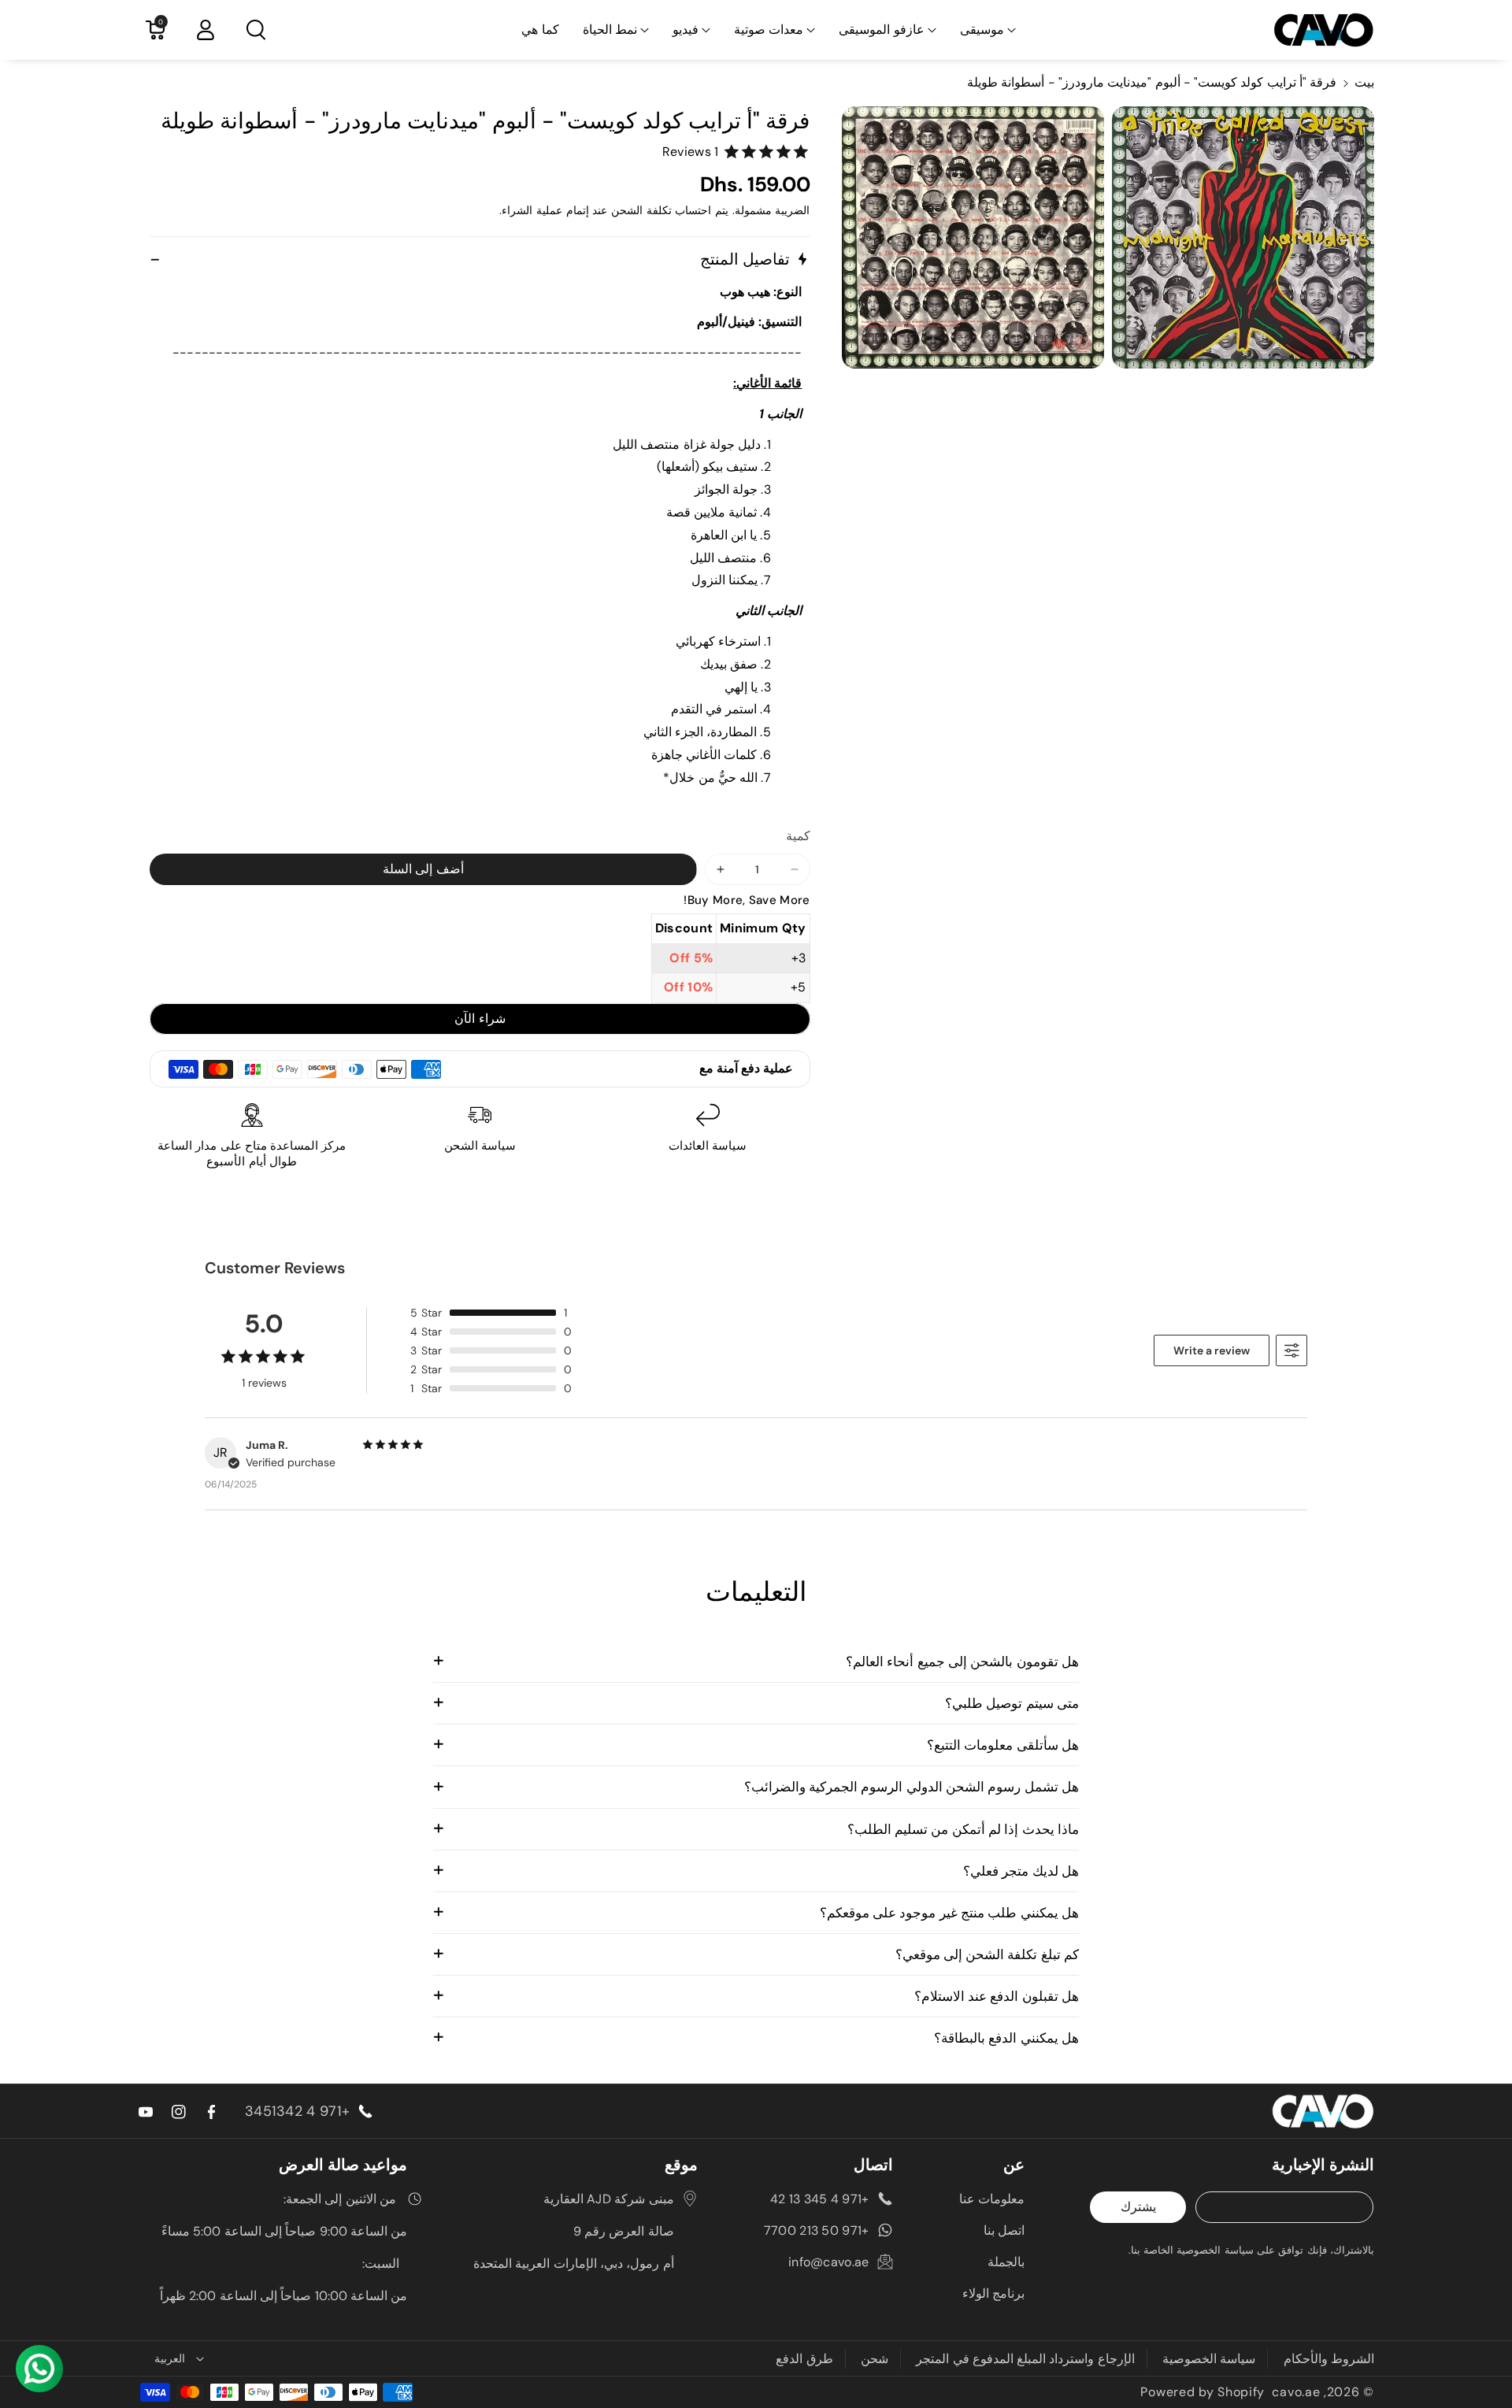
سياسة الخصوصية (1209, 2359)
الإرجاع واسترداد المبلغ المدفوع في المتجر (1025, 2359)
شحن (875, 2359)
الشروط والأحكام (1329, 2359)
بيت (1364, 82)
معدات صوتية (769, 30)
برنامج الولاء (993, 2293)
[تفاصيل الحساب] (206, 30)
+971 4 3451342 (297, 2111)
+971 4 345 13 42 (820, 2199)
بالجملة (1006, 2262)
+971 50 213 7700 (817, 2230)
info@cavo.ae (829, 2262)
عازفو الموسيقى (881, 30)
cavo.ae (1296, 2392)
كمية (798, 836)
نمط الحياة (610, 30)
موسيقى (982, 30)
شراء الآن (480, 1019)
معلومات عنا (992, 2199)
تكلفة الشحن (641, 210)
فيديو (686, 30)
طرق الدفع (804, 2359)
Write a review (1212, 1350)
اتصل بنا (1004, 2230)
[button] (988, 30)
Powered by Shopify (1203, 2392)
